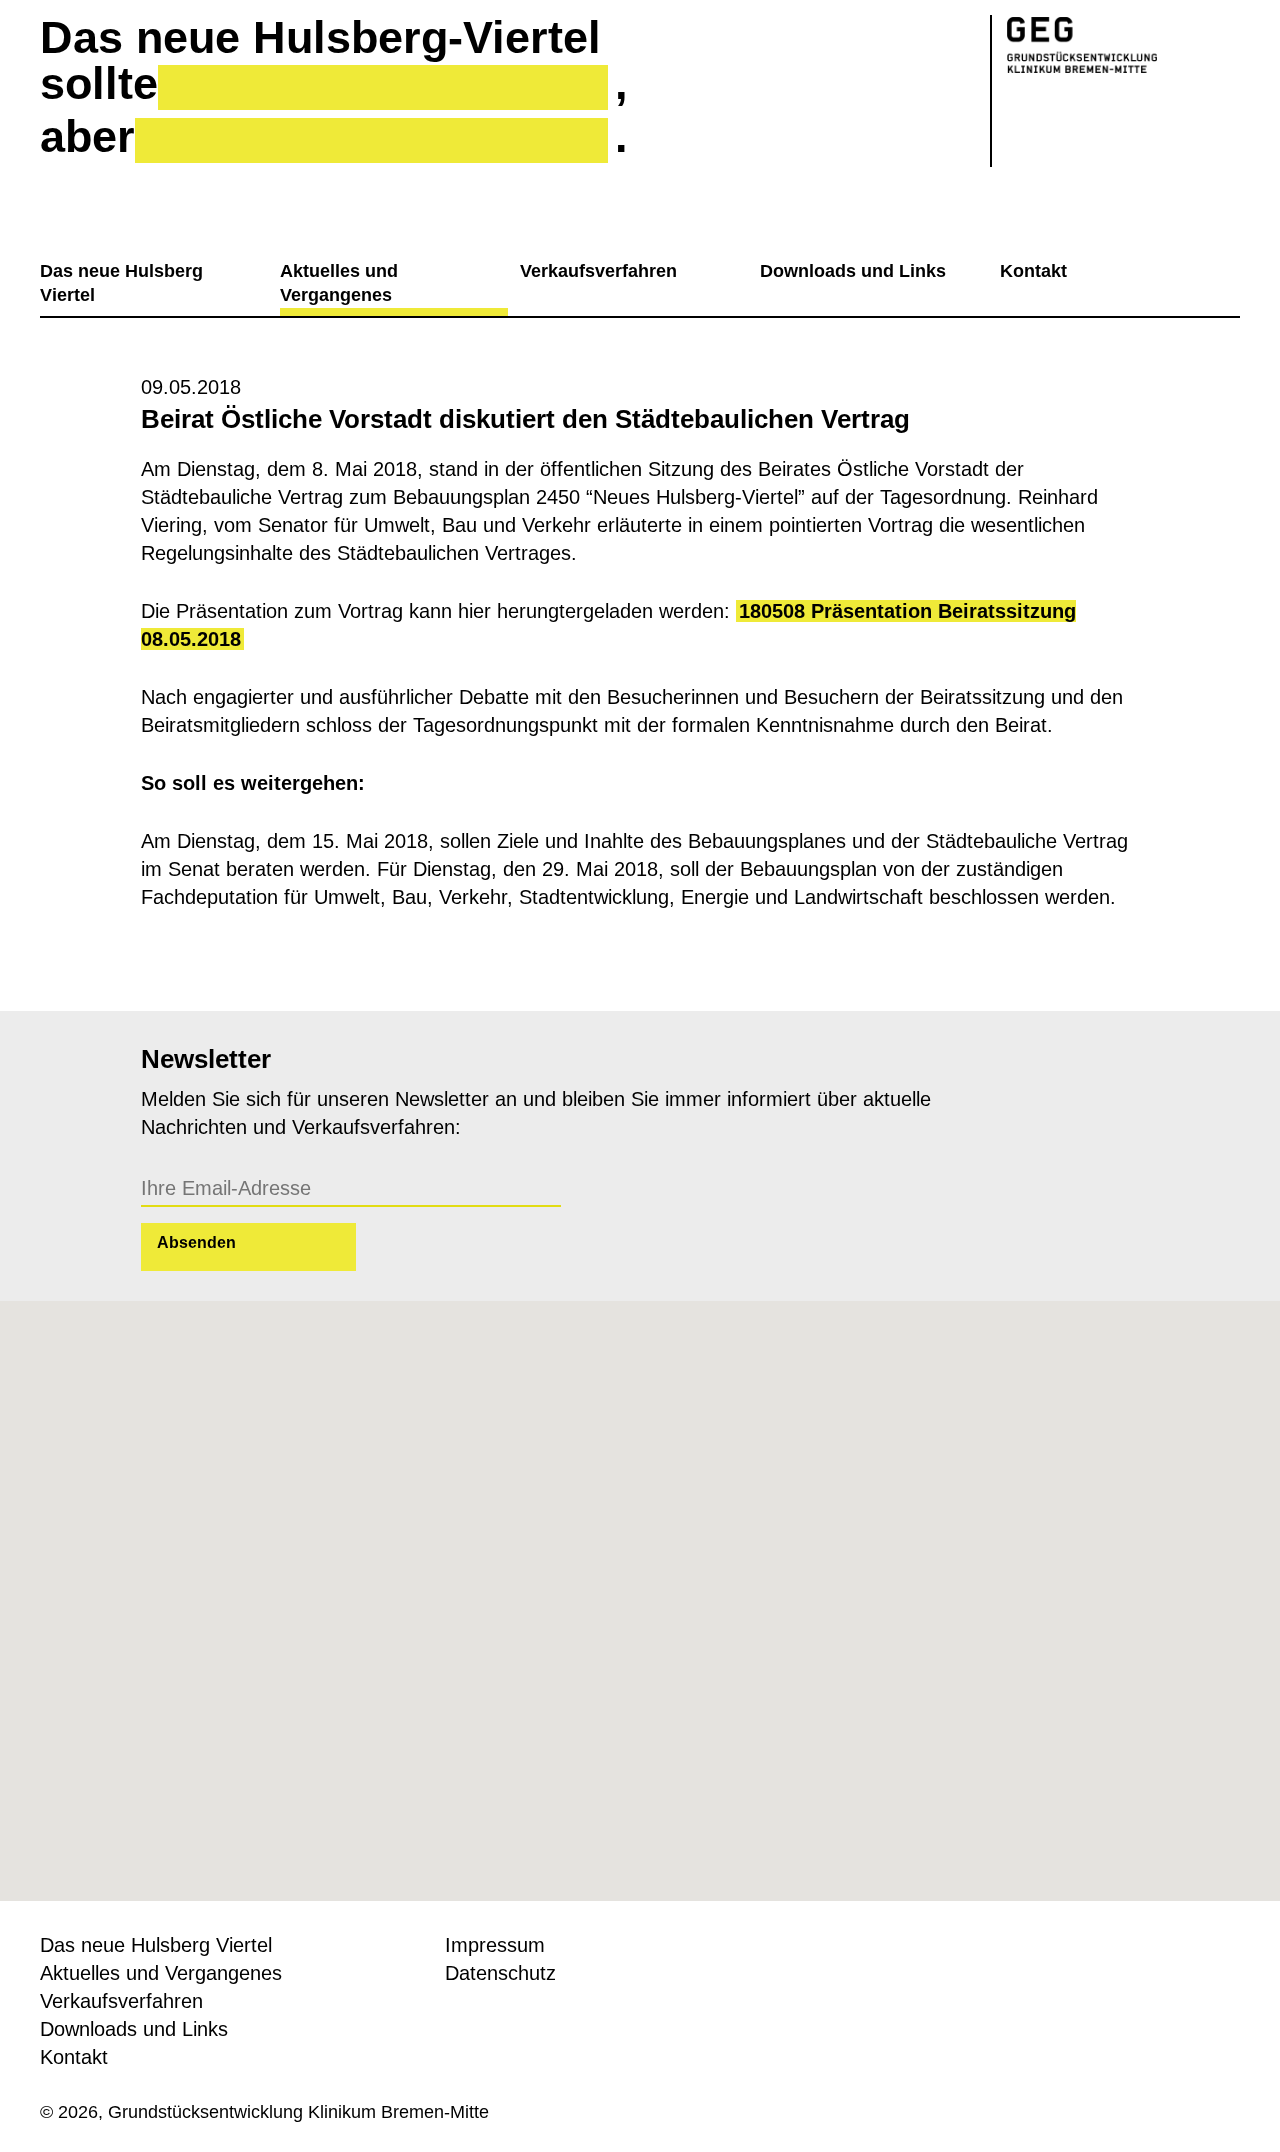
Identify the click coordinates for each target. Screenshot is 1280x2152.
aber (87, 137)
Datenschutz (500, 1973)
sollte (99, 84)
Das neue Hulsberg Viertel (121, 283)
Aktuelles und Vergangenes (339, 283)
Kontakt (1033, 271)
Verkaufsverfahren (598, 271)
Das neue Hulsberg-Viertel (320, 38)
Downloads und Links (853, 271)
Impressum (495, 1945)
